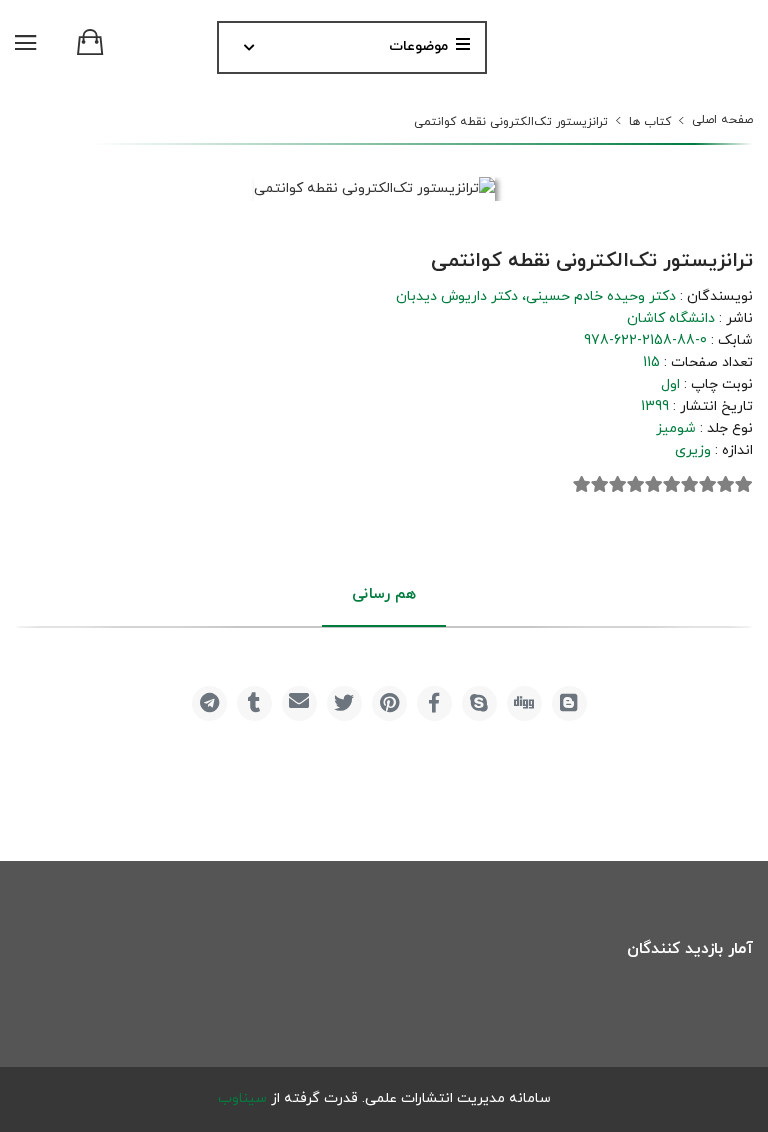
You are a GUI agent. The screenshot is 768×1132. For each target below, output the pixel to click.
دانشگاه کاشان (671, 318)
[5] (672, 485)
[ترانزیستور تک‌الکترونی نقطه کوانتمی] (374, 189)
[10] (582, 485)
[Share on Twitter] (344, 703)
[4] (690, 485)
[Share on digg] (524, 703)
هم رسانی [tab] (384, 594)
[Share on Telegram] (209, 703)
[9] (600, 485)
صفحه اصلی (722, 120)
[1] (744, 485)
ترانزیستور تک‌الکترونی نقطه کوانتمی (511, 122)
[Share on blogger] (569, 703)
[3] (708, 485)
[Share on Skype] (479, 703)
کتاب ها (650, 122)
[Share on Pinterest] (389, 703)
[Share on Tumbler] (254, 703)
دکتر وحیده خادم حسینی (601, 296)
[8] (618, 485)
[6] (654, 485)
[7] (636, 485)
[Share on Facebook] (434, 703)
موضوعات (418, 46)
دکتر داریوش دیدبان (457, 296)
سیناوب (242, 1098)
